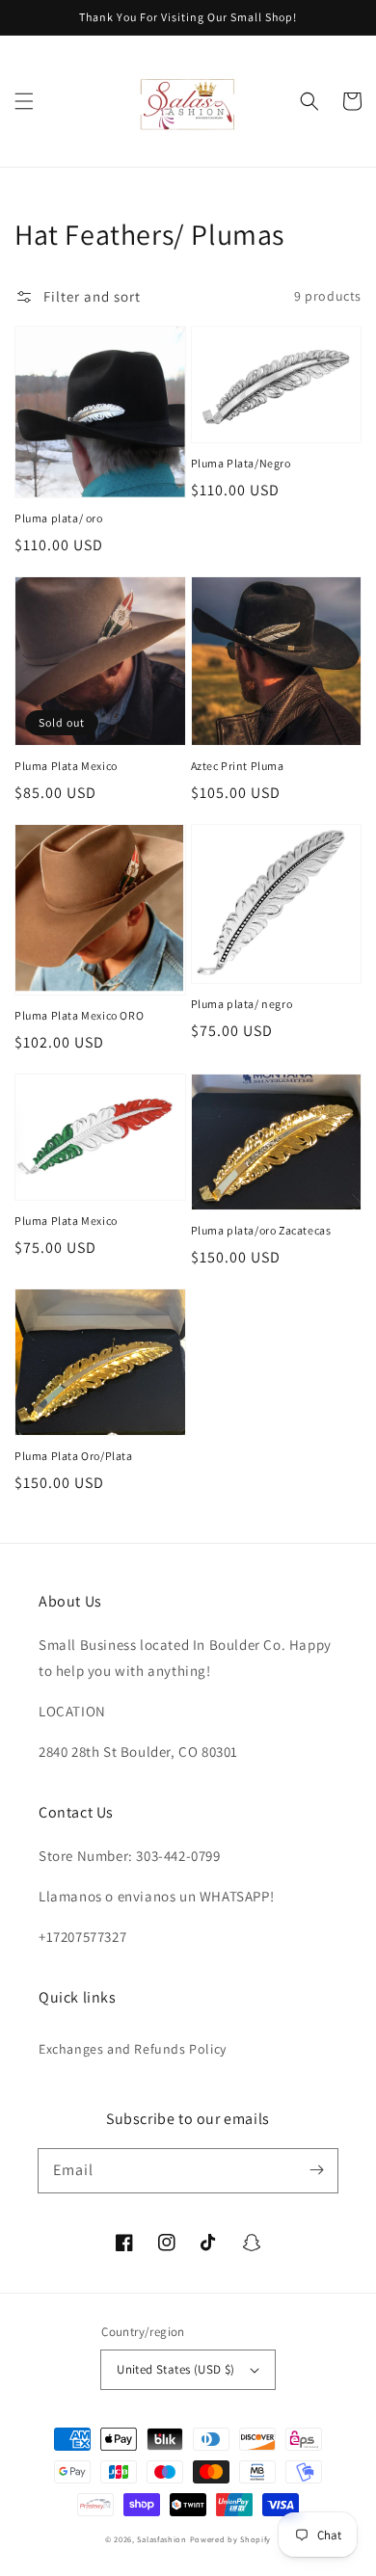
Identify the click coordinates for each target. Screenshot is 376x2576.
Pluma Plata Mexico (66, 766)
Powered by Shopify (231, 2539)
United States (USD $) (175, 2369)
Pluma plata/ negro (242, 1004)
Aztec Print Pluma (238, 766)
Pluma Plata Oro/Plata (74, 1456)
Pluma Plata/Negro (241, 463)
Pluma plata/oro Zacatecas (261, 1230)
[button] (24, 101)
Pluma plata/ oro (59, 518)
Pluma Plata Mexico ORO (79, 1015)
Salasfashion (161, 2539)
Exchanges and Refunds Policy (133, 2049)
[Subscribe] (316, 2170)
